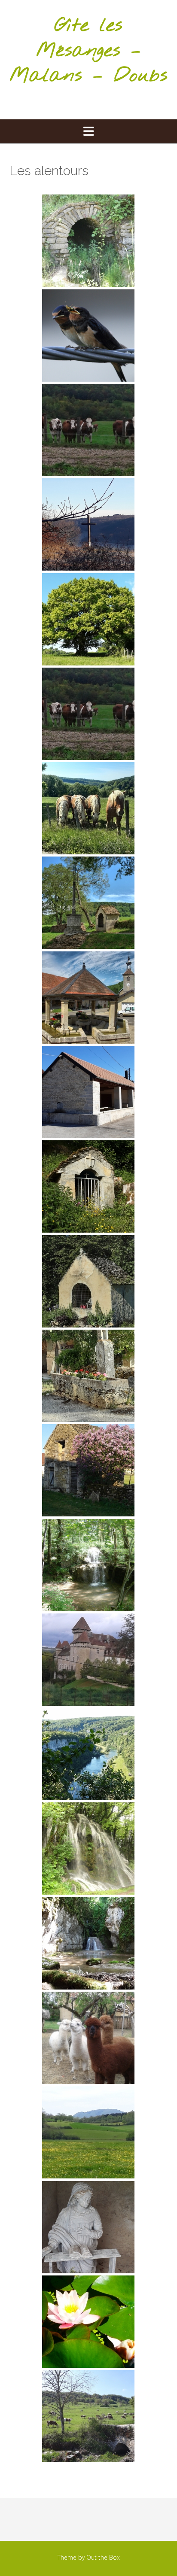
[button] (88, 131)
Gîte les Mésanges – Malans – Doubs (88, 51)
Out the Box (103, 2557)
